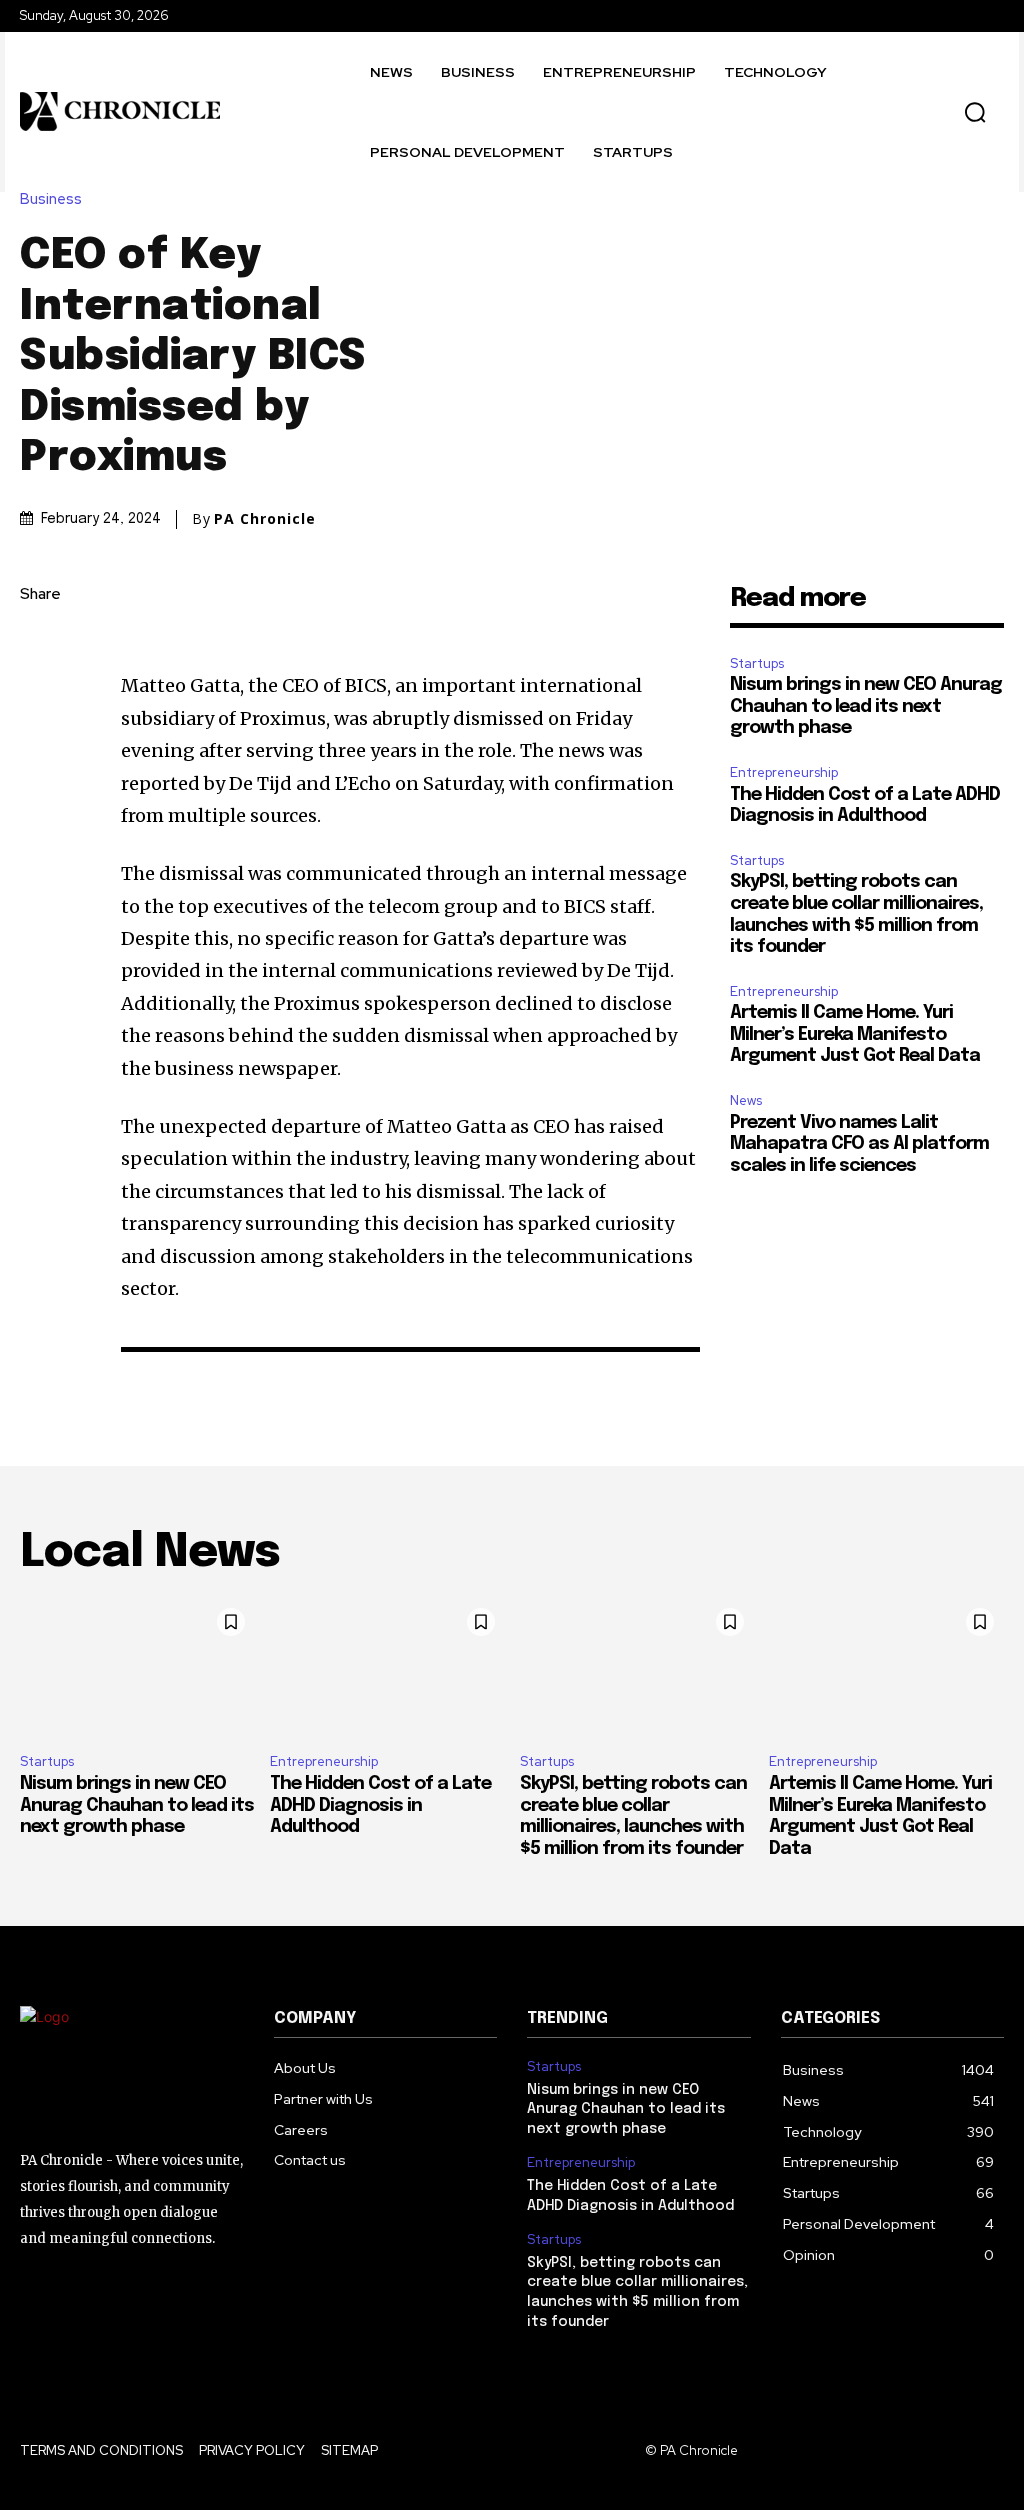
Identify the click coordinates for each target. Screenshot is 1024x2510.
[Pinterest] (40, 737)
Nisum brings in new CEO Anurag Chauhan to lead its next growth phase (866, 706)
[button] (975, 112)
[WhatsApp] (40, 784)
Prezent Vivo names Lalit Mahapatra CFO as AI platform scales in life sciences (859, 1144)
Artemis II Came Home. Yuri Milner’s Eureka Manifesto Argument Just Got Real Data (855, 1034)
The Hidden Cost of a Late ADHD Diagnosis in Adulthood (380, 1805)
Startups (757, 663)
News (746, 1100)
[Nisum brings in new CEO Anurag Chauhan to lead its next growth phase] (137, 1668)
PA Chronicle (265, 519)
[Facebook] (40, 643)
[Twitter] (40, 690)
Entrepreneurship (784, 772)
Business (51, 199)
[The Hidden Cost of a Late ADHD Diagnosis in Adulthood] (387, 1668)
